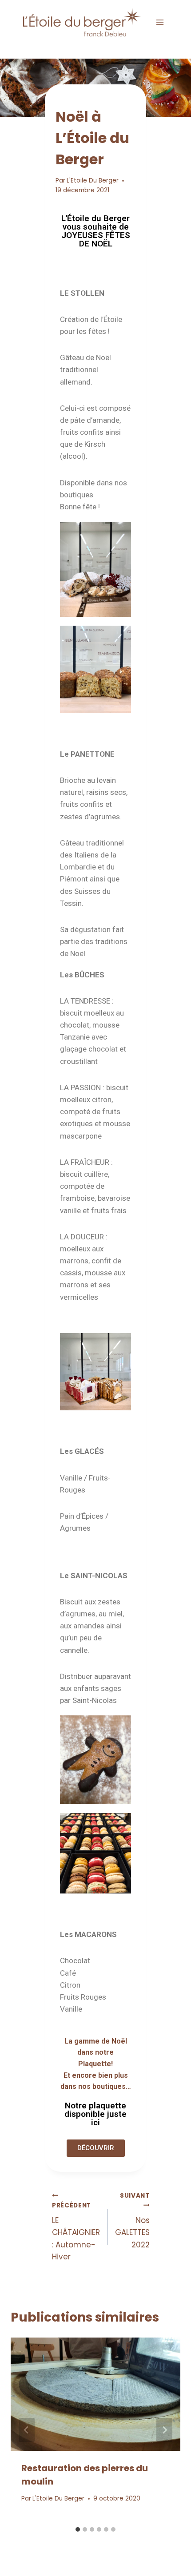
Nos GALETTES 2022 (132, 2221)
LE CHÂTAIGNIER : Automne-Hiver (76, 2232)
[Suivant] (164, 2430)
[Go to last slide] (27, 2430)
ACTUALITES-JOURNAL (90, 99)
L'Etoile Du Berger (93, 181)
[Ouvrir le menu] (160, 22)
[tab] (78, 2529)
